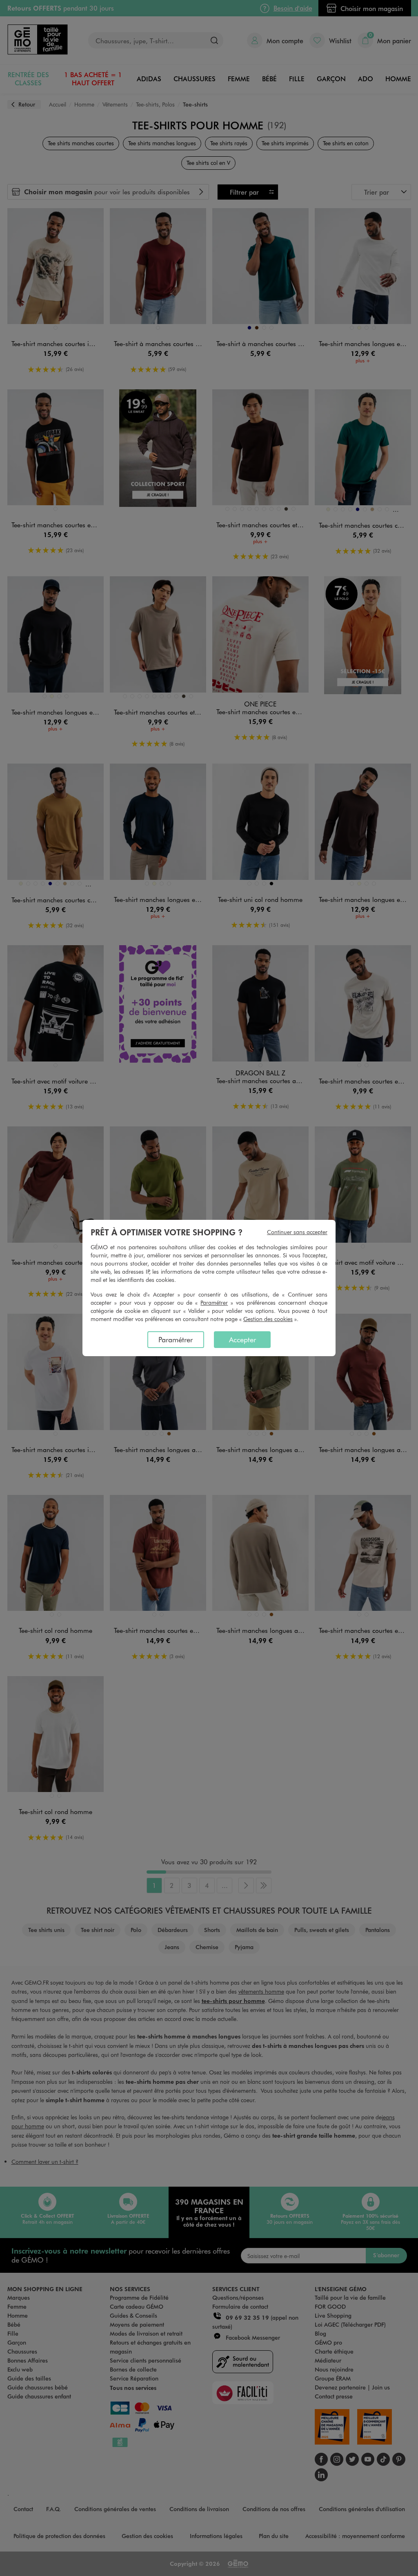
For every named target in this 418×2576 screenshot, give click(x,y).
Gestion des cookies (268, 1319)
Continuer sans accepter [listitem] (297, 1232)
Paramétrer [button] (214, 1302)
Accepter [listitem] (242, 1339)
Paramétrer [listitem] (176, 1339)
